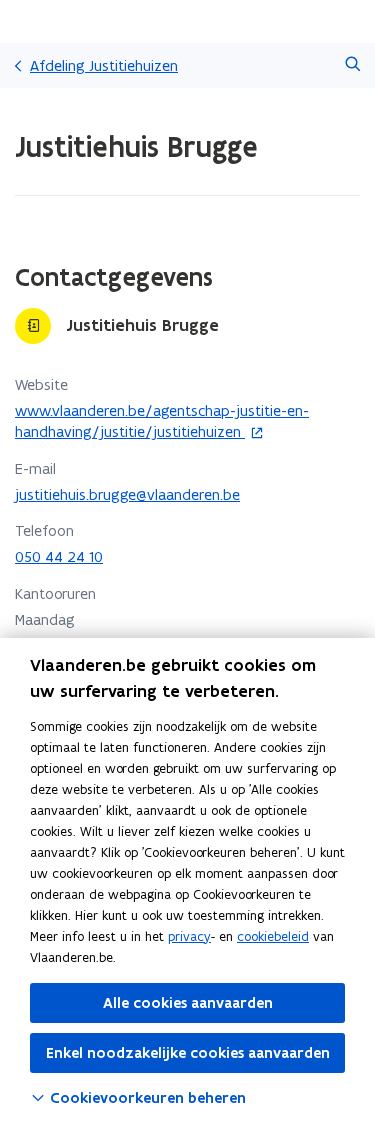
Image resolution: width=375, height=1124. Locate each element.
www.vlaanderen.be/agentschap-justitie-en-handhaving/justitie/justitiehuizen (162, 421)
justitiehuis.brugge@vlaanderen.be (127, 494)
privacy (189, 936)
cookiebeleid (273, 936)
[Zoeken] (352, 65)
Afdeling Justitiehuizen (104, 65)
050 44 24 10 (59, 556)
